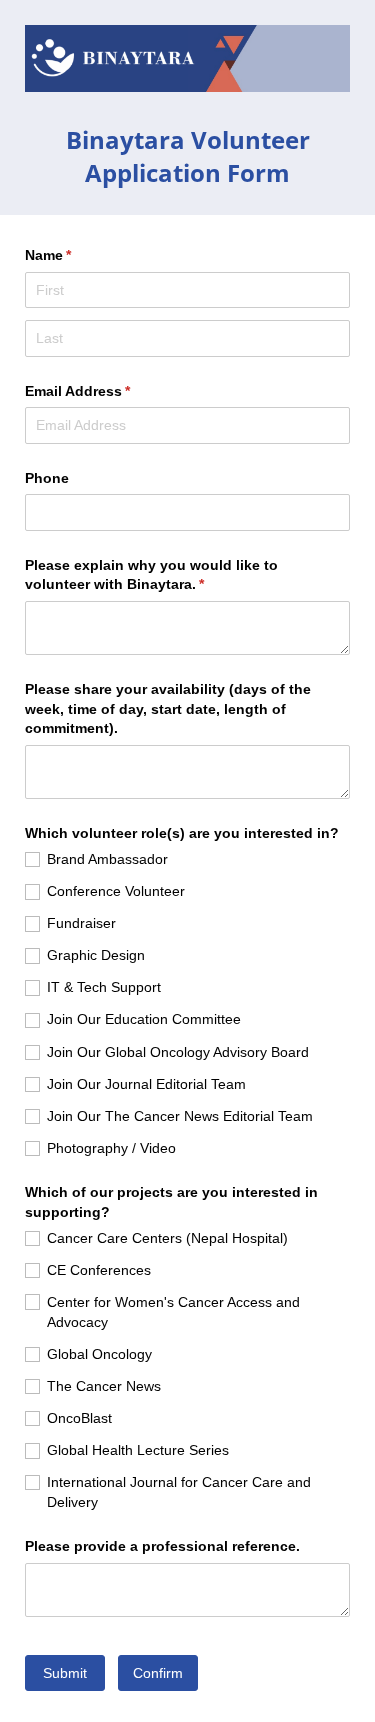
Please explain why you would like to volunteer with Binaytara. (151, 575)
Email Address (107, 391)
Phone (47, 478)
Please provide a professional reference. (162, 1546)
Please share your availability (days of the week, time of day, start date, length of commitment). (168, 708)
